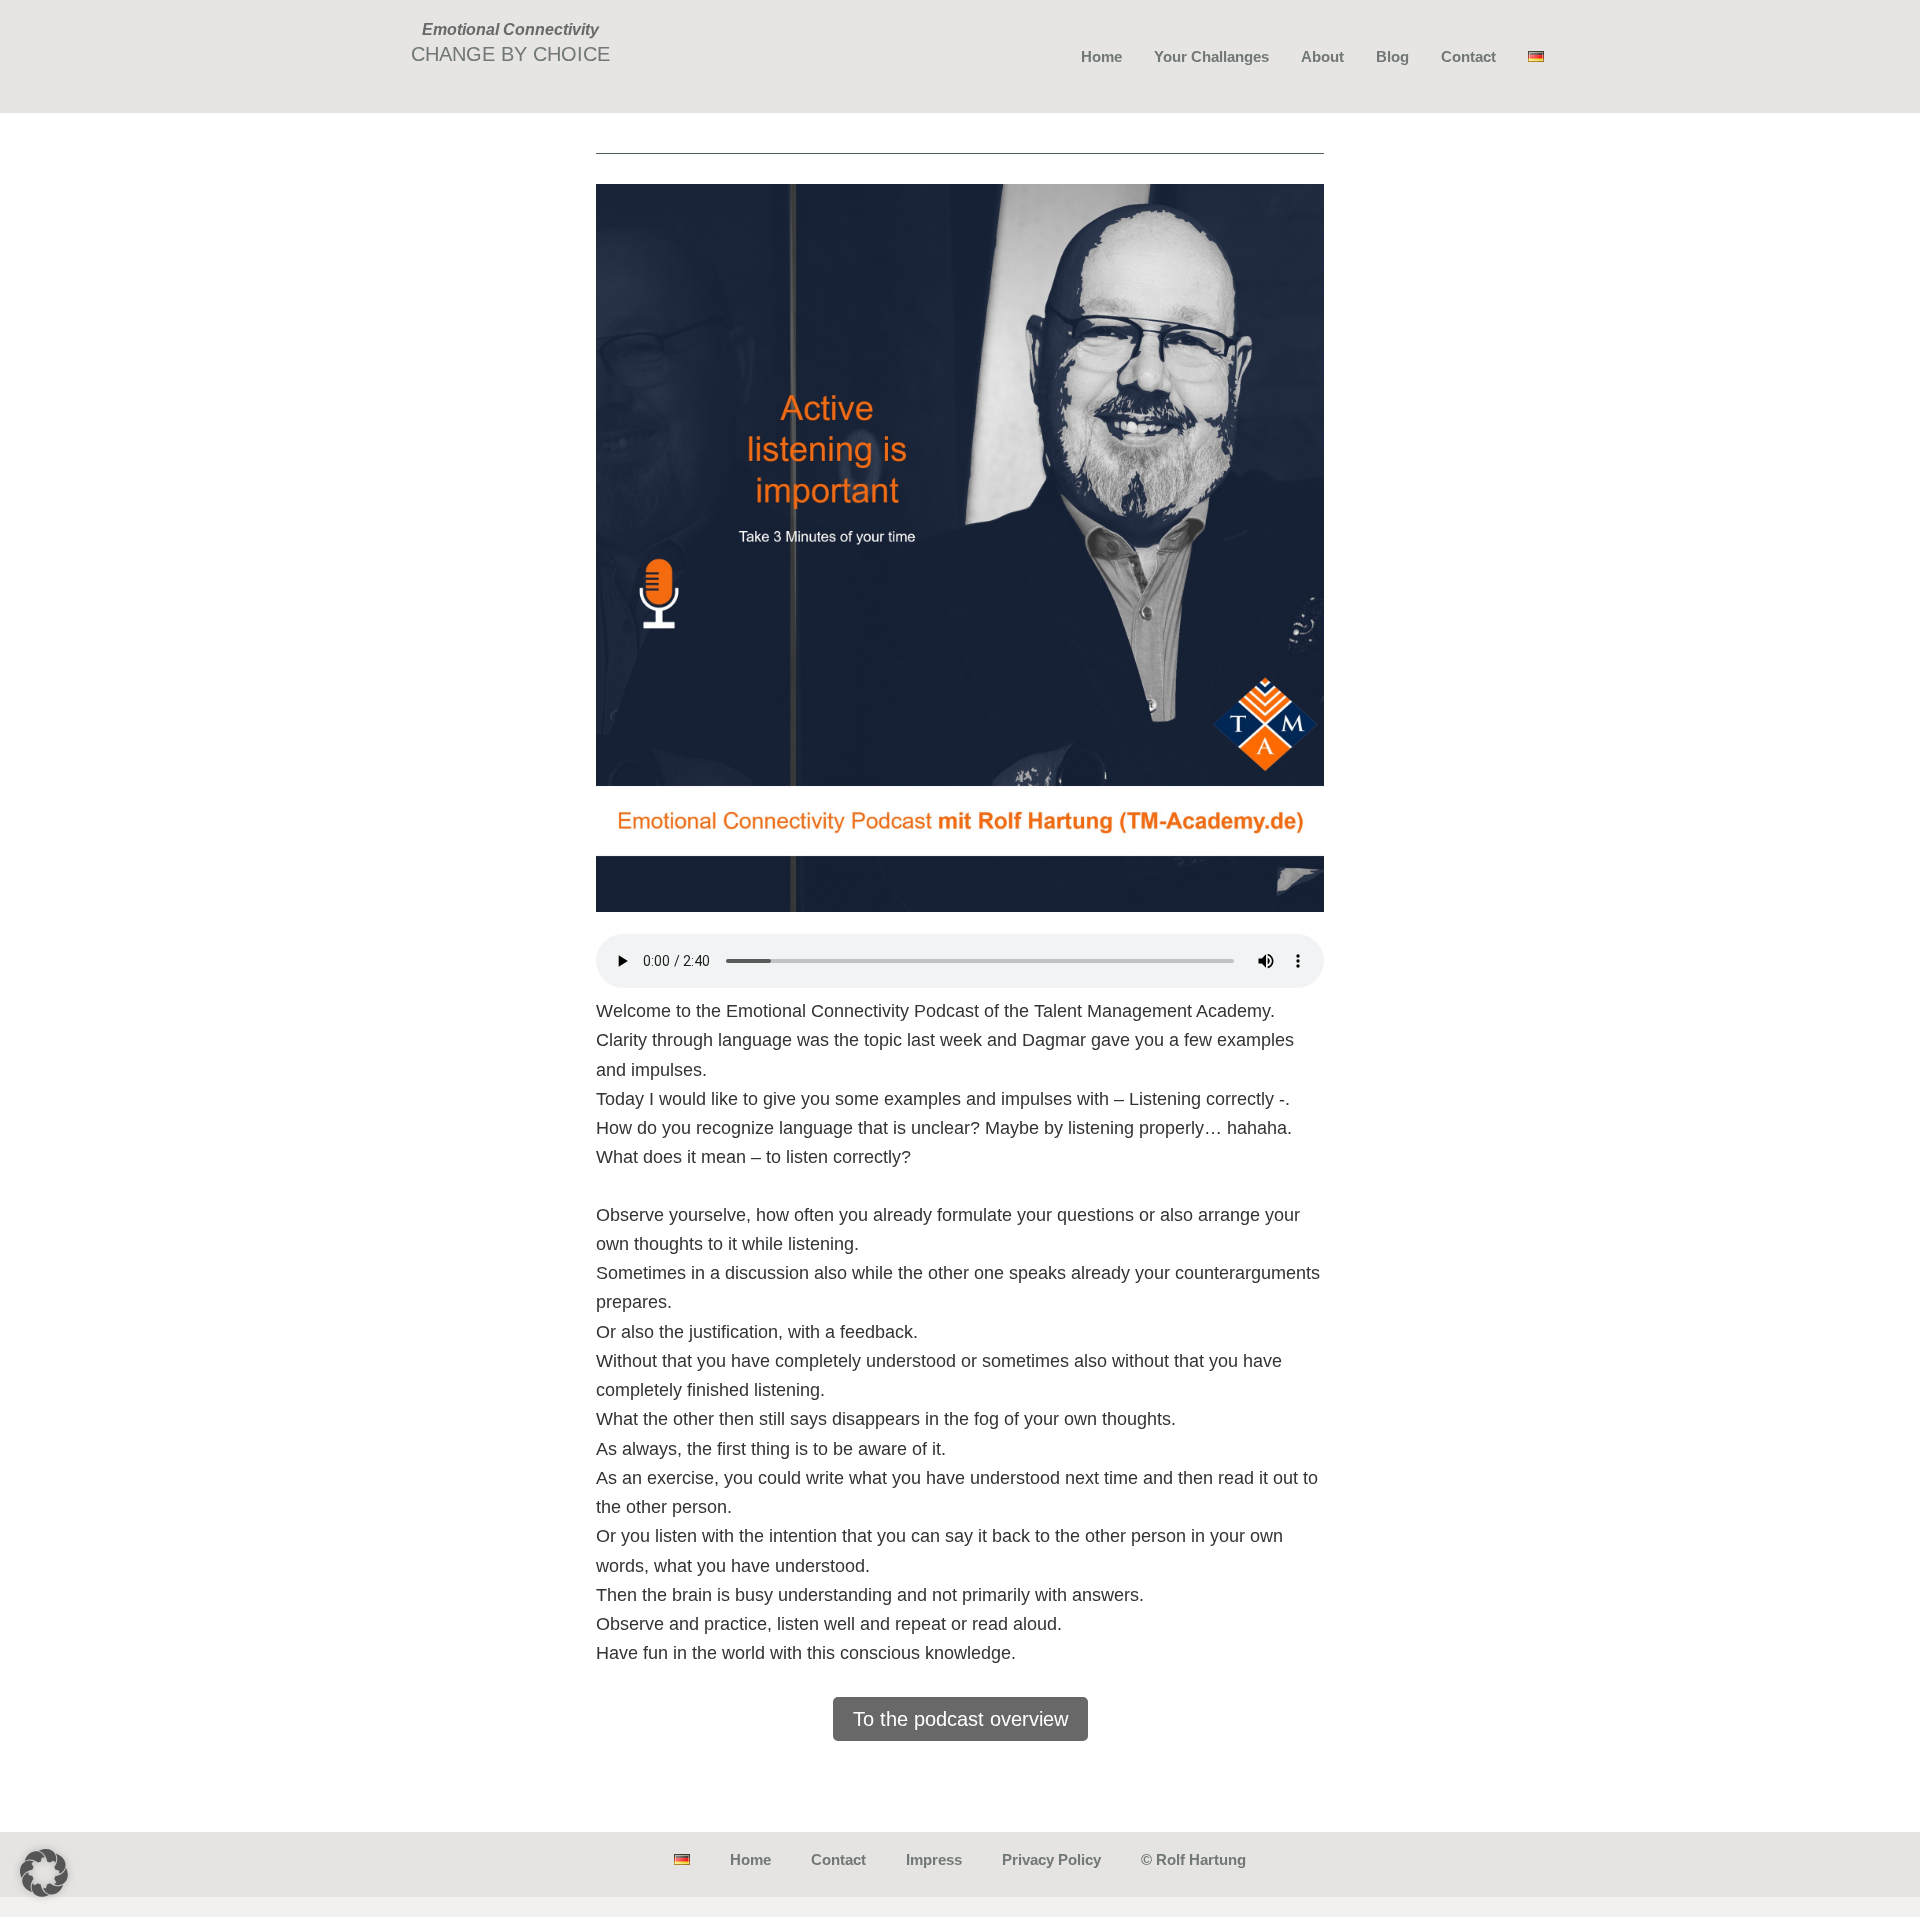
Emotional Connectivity (510, 29)
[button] (44, 1873)
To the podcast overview (960, 1719)
